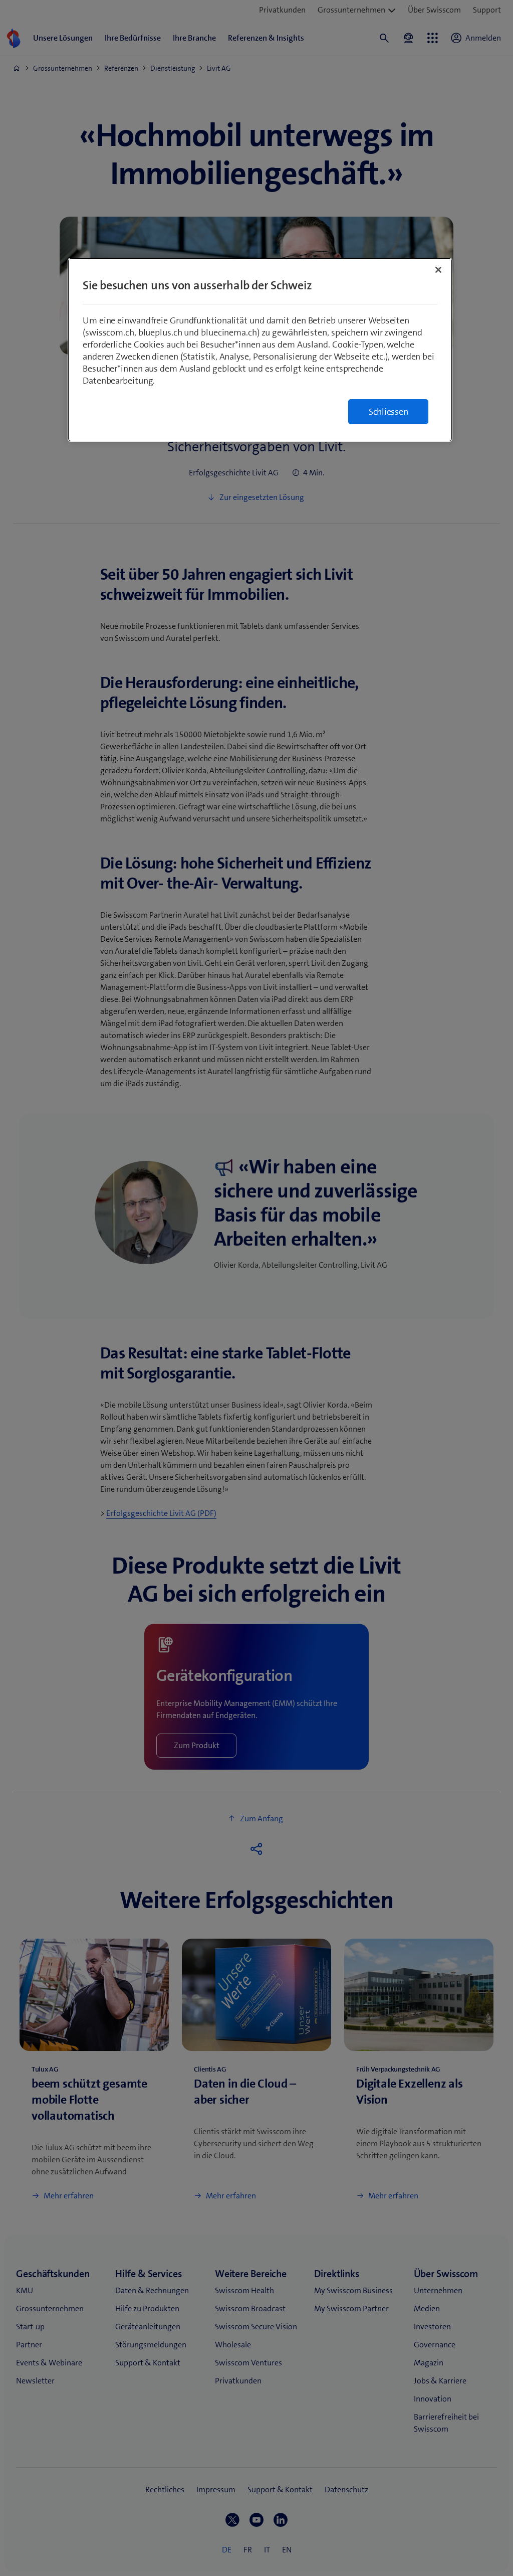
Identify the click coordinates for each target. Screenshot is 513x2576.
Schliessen (389, 412)
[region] (260, 350)
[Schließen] (438, 270)
